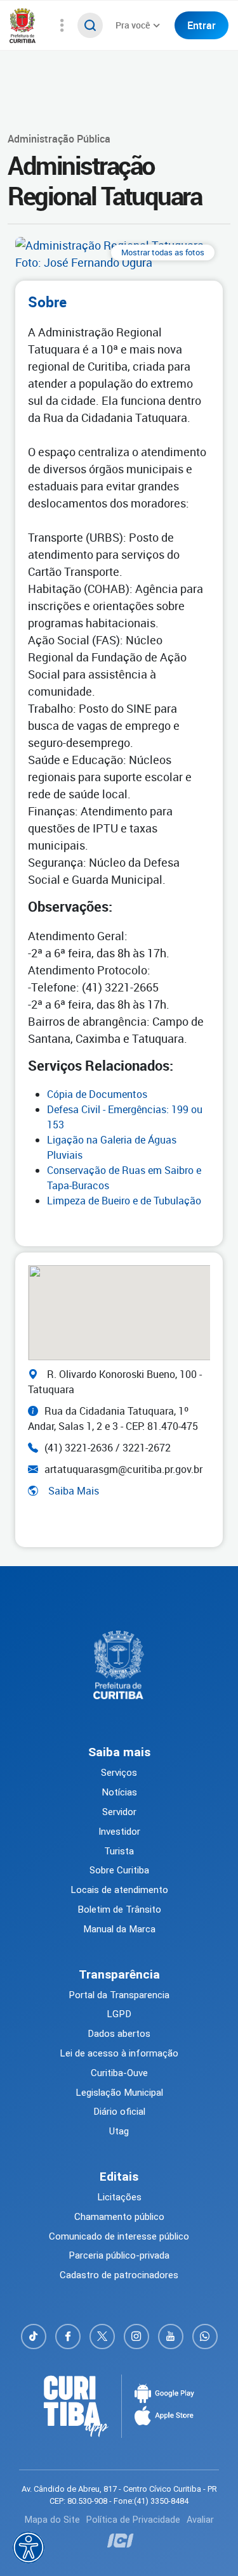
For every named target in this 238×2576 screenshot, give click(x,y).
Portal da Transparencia (119, 1995)
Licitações (119, 2197)
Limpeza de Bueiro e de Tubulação (124, 1201)
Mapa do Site (52, 2520)
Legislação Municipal (119, 2093)
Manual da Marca (119, 1929)
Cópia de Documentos (97, 1094)
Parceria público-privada (119, 2255)
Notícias (119, 1792)
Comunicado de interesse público (119, 2236)
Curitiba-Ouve (119, 2073)
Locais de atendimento (119, 1890)
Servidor (119, 1812)
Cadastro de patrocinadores (119, 2275)
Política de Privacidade (133, 2520)
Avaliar (200, 2520)
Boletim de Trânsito (119, 1910)
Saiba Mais (74, 1491)
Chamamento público (119, 2217)
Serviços (119, 1773)
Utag (119, 2131)
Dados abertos (119, 2034)
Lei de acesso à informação (119, 2053)
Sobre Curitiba (119, 1870)
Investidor (119, 1832)
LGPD (119, 2014)
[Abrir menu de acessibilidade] (29, 2547)
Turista (119, 1851)
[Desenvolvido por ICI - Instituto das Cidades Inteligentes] (119, 2541)
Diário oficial (119, 2112)
